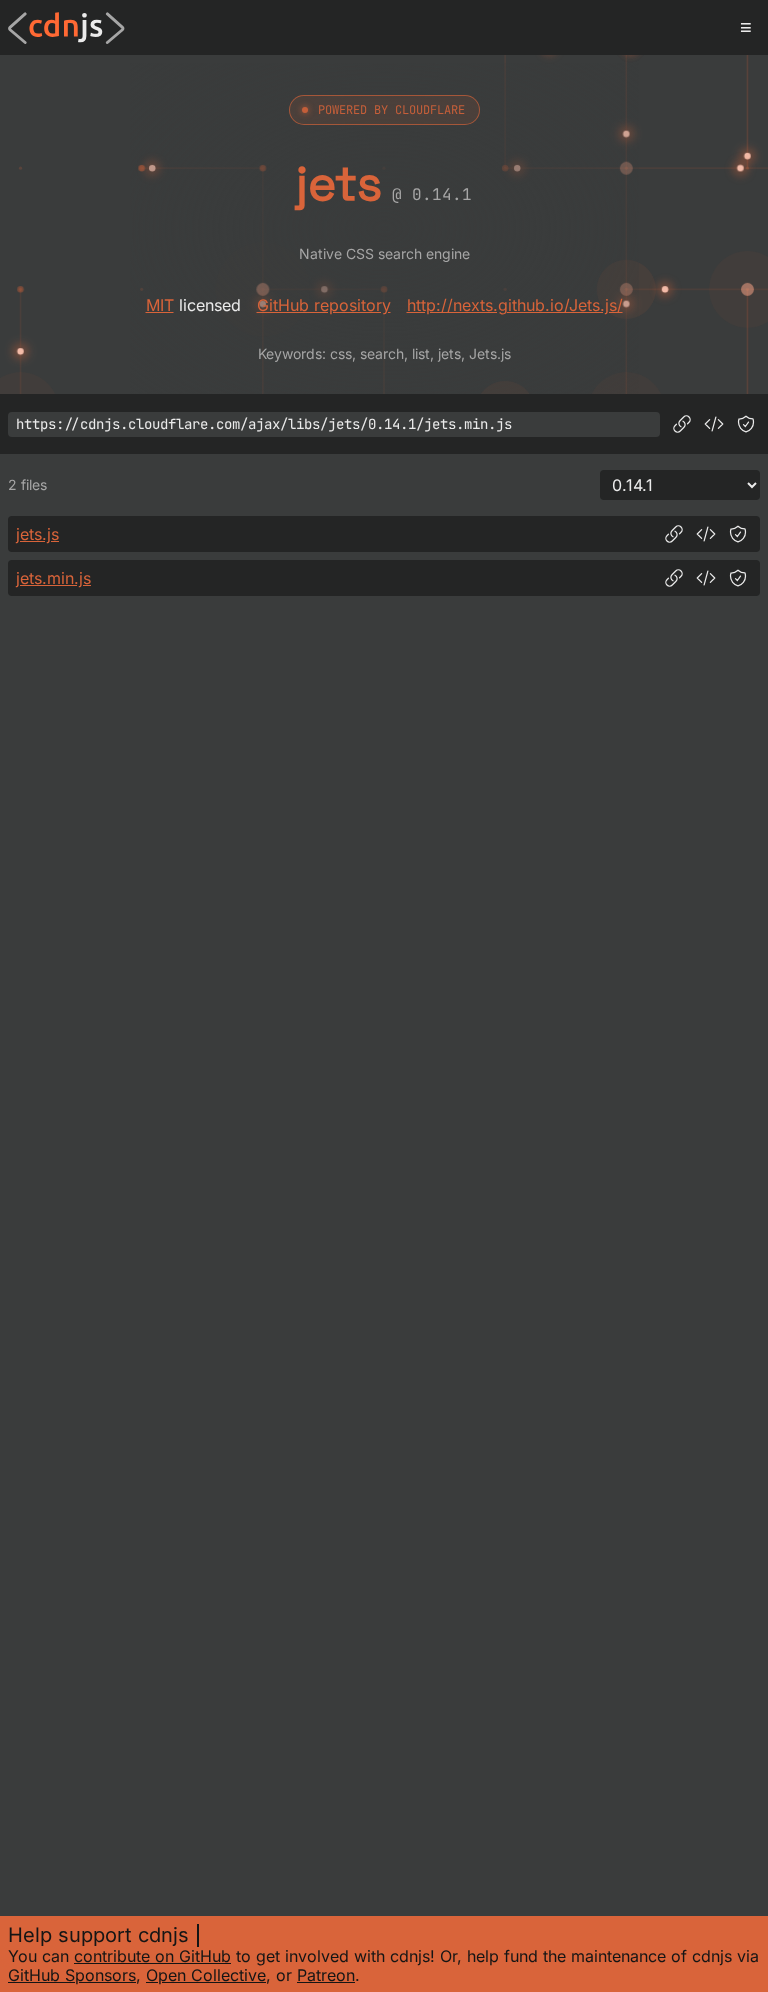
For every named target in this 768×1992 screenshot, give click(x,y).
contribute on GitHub (152, 1956)
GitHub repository (324, 305)
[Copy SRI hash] (746, 424)
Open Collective (206, 1975)
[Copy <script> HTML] (714, 424)
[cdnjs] (66, 28)
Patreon (326, 1975)
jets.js (37, 534)
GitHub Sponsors (72, 1975)
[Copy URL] (682, 424)
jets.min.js (53, 578)
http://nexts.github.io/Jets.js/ (515, 305)
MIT (160, 305)
